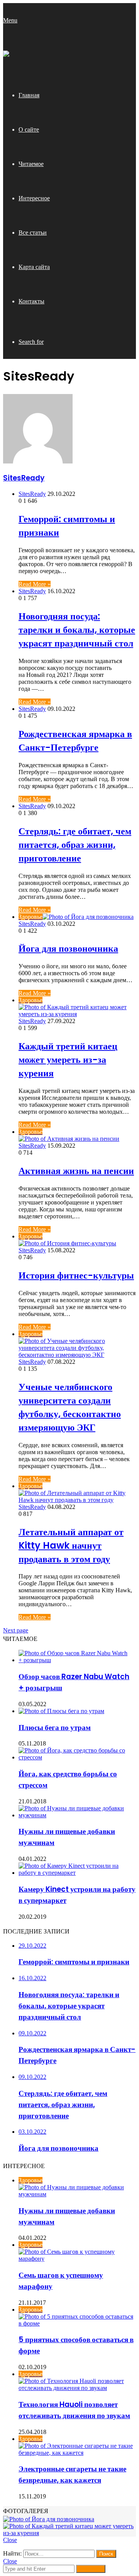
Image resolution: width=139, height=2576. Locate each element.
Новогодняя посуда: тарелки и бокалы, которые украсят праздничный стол (77, 630)
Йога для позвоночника (68, 948)
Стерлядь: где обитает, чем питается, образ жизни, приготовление (75, 845)
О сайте (29, 129)
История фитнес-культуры (76, 1275)
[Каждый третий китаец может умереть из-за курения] (69, 2533)
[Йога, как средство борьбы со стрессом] (77, 1757)
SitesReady (24, 478)
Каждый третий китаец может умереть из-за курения (68, 1060)
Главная (29, 95)
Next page (16, 1630)
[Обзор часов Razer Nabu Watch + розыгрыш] (77, 1660)
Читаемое (31, 164)
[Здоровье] (6, 55)
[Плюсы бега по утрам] (61, 1711)
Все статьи (33, 233)
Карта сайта (34, 267)
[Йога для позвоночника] (49, 2519)
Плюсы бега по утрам (55, 1728)
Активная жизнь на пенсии (76, 1171)
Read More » (35, 584)
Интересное (34, 198)
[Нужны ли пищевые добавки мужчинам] (77, 1815)
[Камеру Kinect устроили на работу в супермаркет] (77, 1873)
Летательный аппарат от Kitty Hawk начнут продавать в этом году (71, 1545)
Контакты (31, 301)
